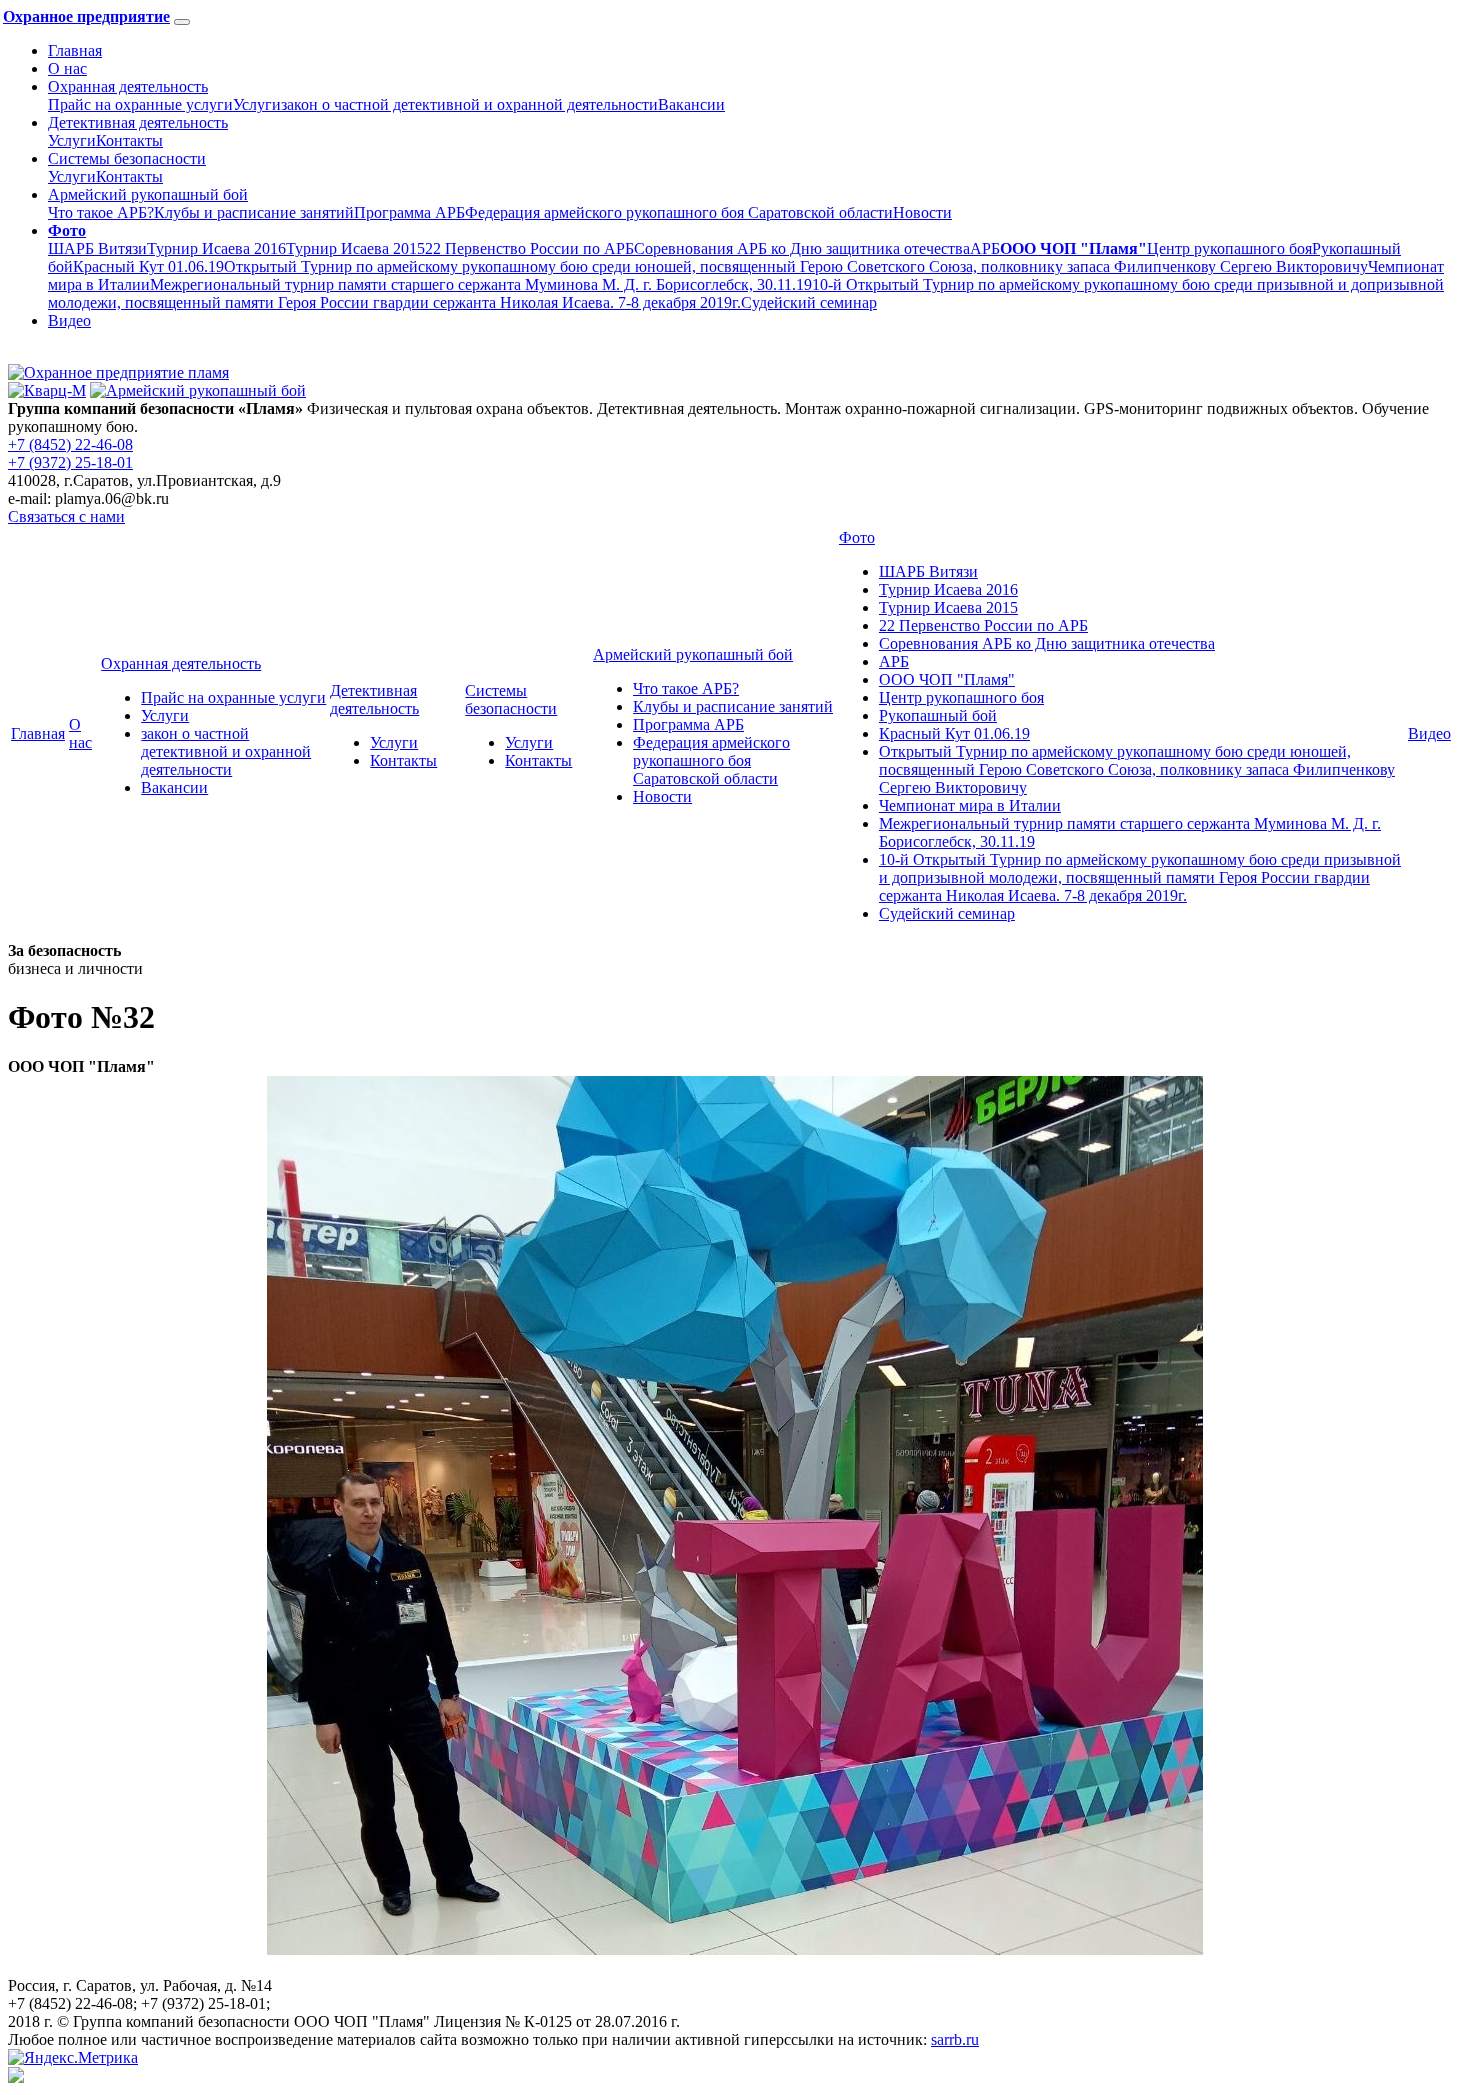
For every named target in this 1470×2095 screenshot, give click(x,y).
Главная (75, 50)
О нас (67, 68)
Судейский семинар (809, 302)
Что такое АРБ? (101, 212)
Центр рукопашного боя (1229, 248)
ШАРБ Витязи (97, 248)
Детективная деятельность (138, 122)
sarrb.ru (955, 2039)
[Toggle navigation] (182, 22)
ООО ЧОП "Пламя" (947, 679)
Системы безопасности (127, 158)
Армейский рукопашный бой (148, 194)
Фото (857, 537)
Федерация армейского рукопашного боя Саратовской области (679, 212)
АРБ (985, 248)
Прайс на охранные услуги (140, 104)
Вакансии (691, 104)
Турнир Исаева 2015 (355, 248)
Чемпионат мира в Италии (970, 805)
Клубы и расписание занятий (254, 212)
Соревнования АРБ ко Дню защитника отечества (802, 248)
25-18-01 (70, 462)
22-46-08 (70, 444)
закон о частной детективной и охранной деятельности (469, 104)
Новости (922, 212)
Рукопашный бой (938, 715)
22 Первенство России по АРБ (529, 248)
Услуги (257, 104)
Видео (69, 320)
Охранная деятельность (128, 86)
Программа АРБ (409, 212)
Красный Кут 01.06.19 (148, 266)
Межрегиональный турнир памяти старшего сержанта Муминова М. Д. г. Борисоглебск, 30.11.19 (481, 284)
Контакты (129, 140)
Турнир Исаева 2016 (216, 248)
